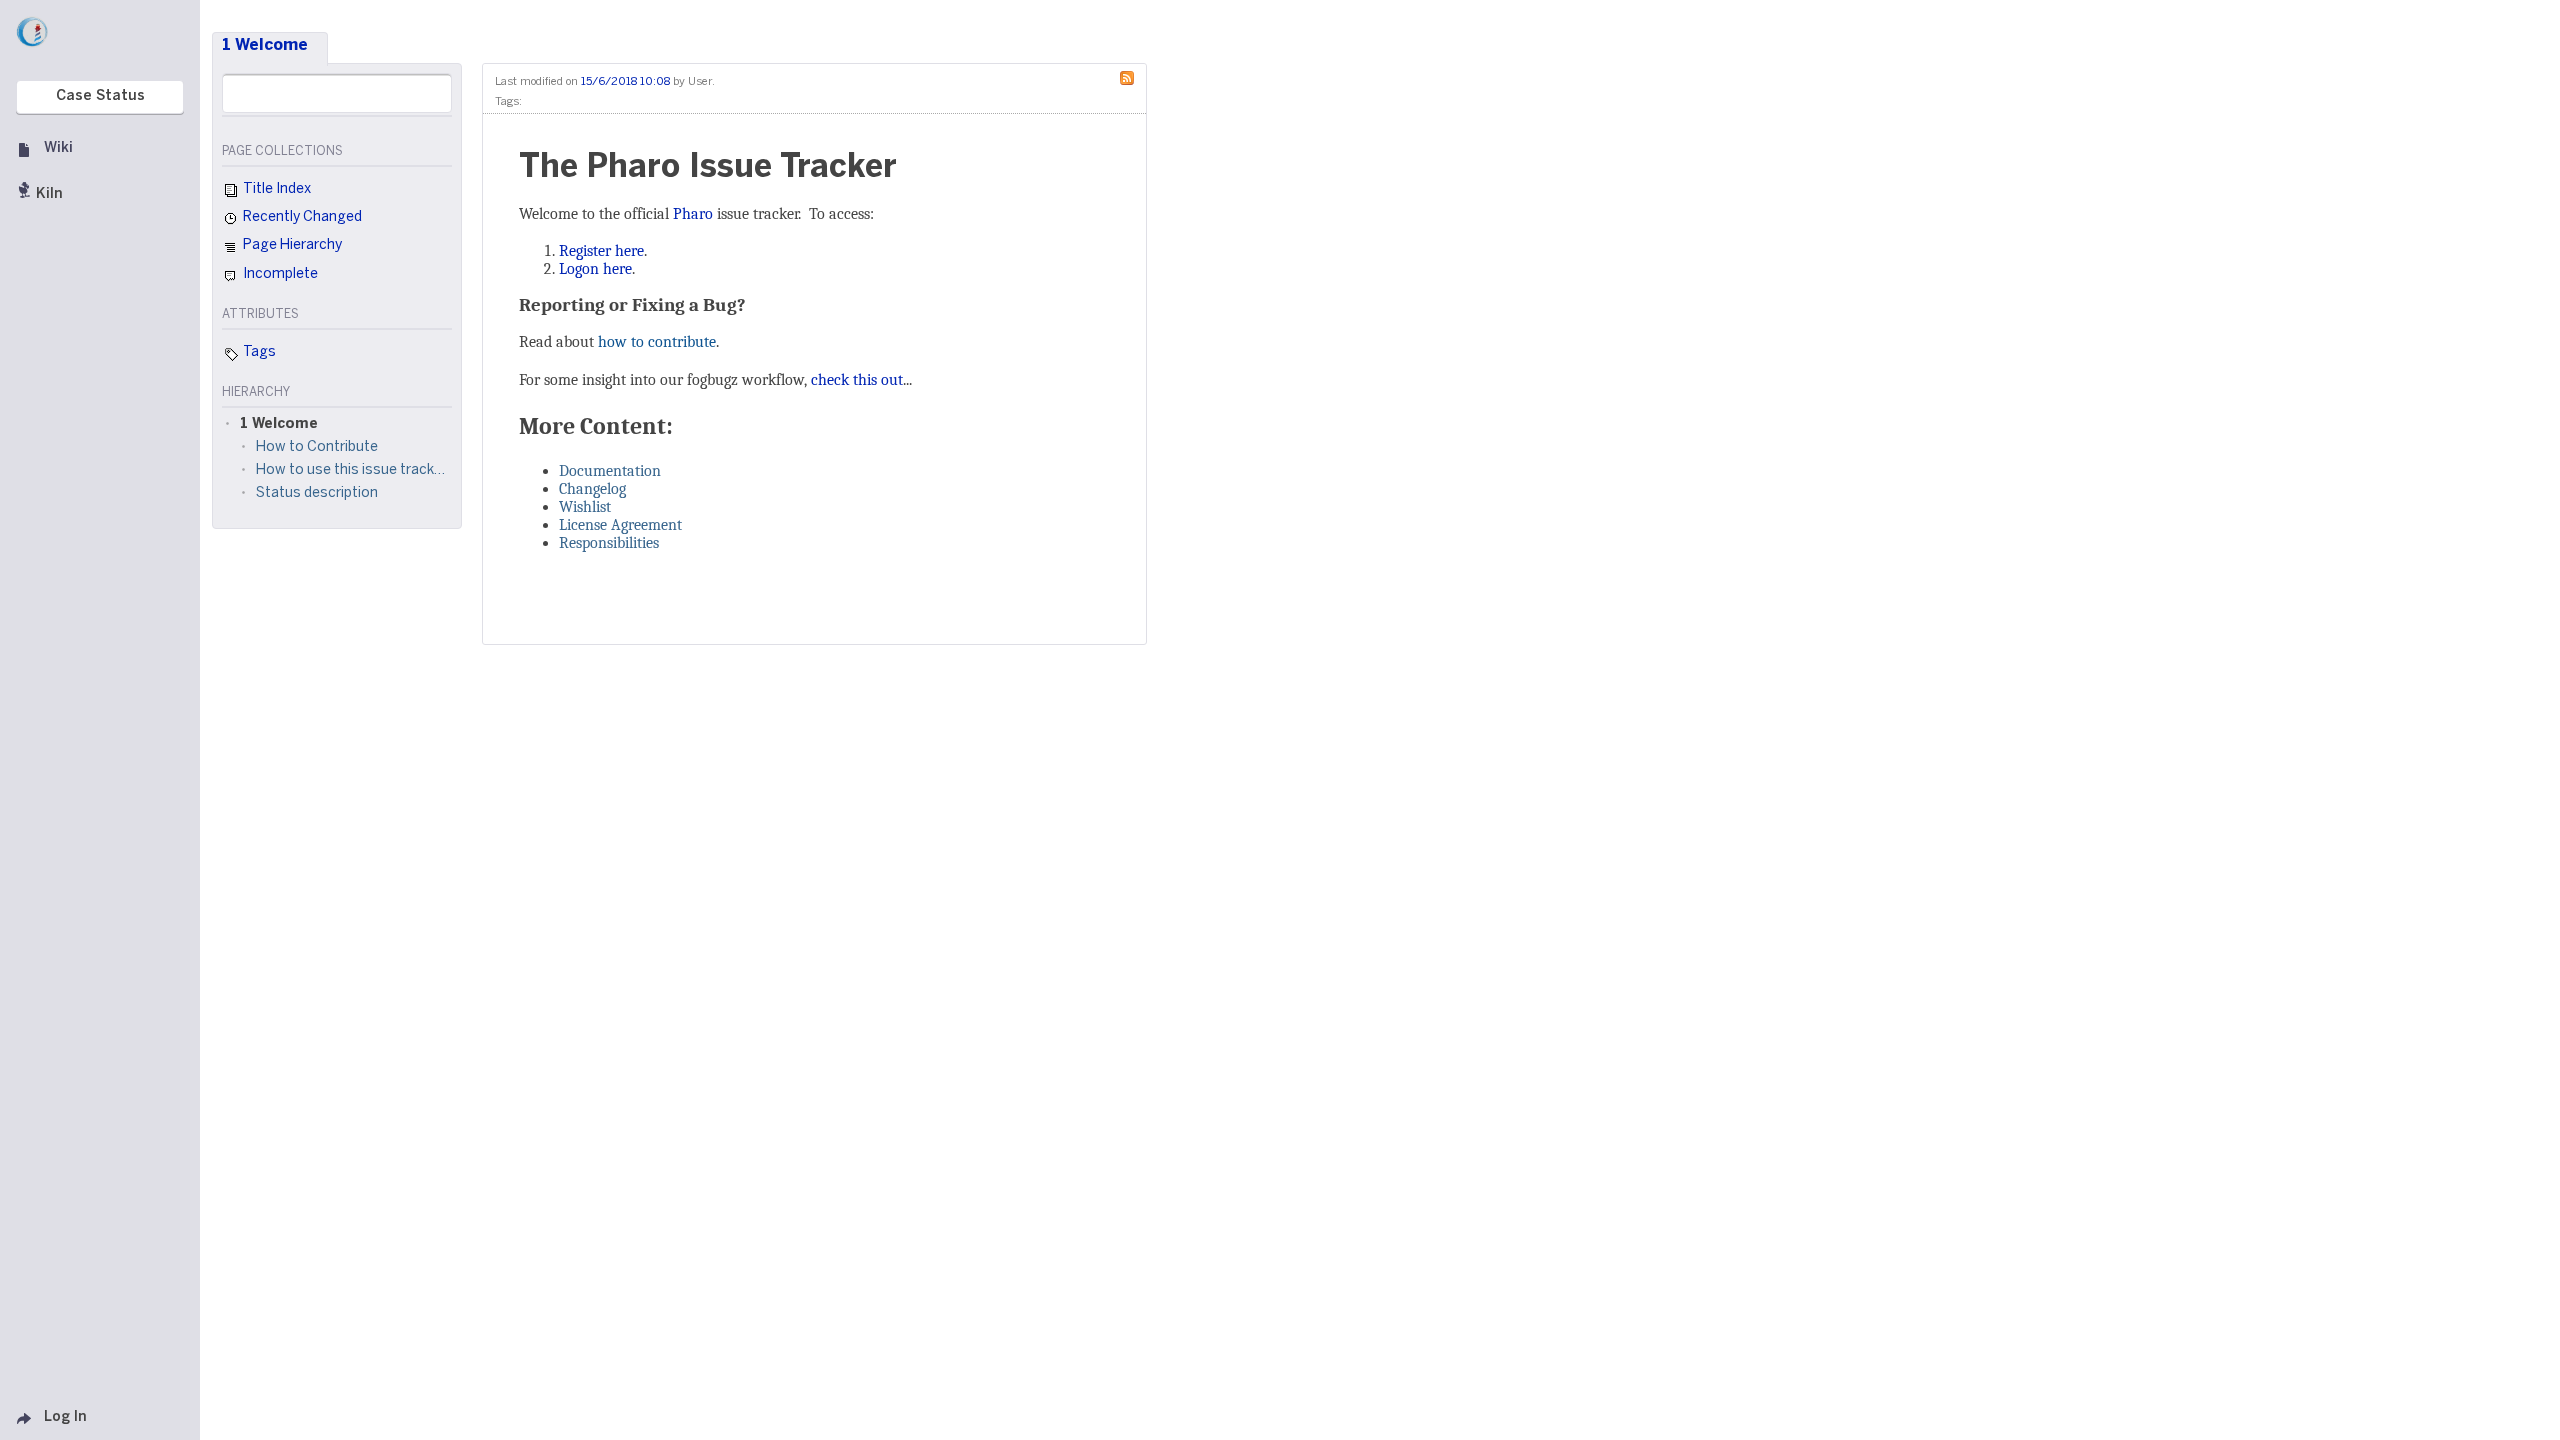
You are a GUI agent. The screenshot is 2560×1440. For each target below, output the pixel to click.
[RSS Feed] (1132, 76)
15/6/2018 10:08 (625, 82)
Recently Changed (301, 217)
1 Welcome (265, 45)
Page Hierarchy (291, 245)
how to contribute (657, 342)
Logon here (595, 269)
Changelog (592, 489)
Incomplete (279, 274)
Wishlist (585, 507)
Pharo (693, 214)
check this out (857, 380)
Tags (258, 352)
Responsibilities (609, 543)
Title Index (275, 189)
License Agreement (620, 525)
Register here (601, 251)
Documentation (610, 471)
